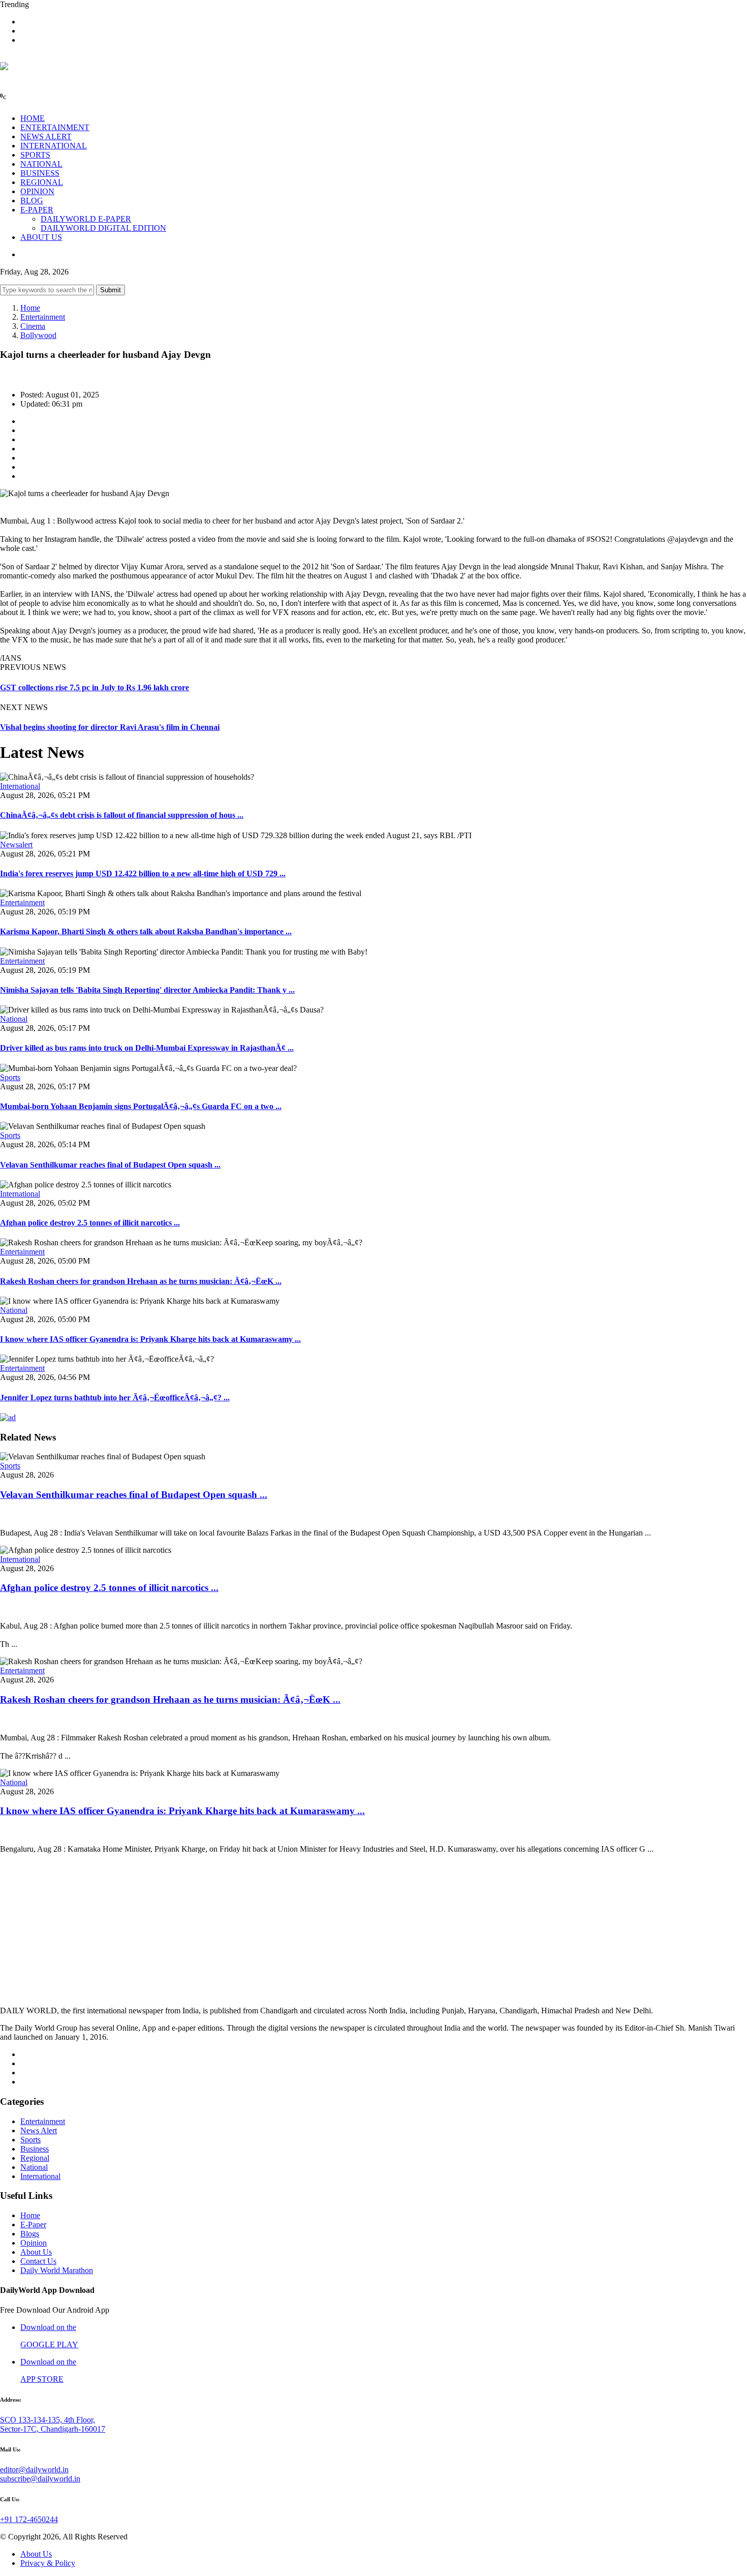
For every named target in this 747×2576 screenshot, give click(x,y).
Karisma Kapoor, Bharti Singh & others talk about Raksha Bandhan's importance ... (146, 931)
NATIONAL (41, 164)
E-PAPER (37, 210)
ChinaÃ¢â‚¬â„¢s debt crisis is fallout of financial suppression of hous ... (122, 815)
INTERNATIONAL (54, 146)
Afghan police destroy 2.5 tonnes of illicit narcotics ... (90, 1223)
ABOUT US (41, 237)
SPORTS (35, 155)
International (20, 786)
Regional (35, 2158)
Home (30, 308)
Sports (10, 1077)
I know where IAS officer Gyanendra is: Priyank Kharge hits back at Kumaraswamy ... (150, 1339)
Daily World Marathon (57, 2270)
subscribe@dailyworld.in (40, 2479)
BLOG (32, 201)
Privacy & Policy (48, 2563)
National (14, 1019)
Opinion (34, 2243)
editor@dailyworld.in (34, 2470)
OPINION (37, 191)
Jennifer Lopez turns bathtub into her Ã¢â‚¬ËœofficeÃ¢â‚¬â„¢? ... (115, 1398)
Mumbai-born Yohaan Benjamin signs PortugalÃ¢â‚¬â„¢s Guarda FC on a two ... (141, 1106)
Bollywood (38, 335)
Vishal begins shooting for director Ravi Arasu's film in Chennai (110, 727)
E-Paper (33, 2225)
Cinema (33, 326)
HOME (33, 118)
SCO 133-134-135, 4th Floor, (48, 2420)
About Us (36, 2252)
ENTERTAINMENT (55, 127)
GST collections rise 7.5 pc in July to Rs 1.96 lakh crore (95, 687)
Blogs (30, 2234)
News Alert (39, 2130)
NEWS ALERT (46, 136)
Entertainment (43, 317)
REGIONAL (42, 182)
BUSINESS (40, 173)
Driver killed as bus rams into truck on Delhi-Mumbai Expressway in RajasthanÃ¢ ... (147, 1048)
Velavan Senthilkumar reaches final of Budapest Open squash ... (110, 1165)
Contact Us (38, 2261)
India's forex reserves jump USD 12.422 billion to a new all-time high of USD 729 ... (143, 873)
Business (35, 2149)
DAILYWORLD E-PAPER (86, 219)
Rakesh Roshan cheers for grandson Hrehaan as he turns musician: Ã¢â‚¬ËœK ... (141, 1281)
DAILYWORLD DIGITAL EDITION (103, 228)
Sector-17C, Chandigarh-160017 (53, 2429)
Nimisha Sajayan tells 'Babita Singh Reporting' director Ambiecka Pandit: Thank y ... (147, 990)
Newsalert (16, 845)
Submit (111, 290)
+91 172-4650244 (29, 2519)
